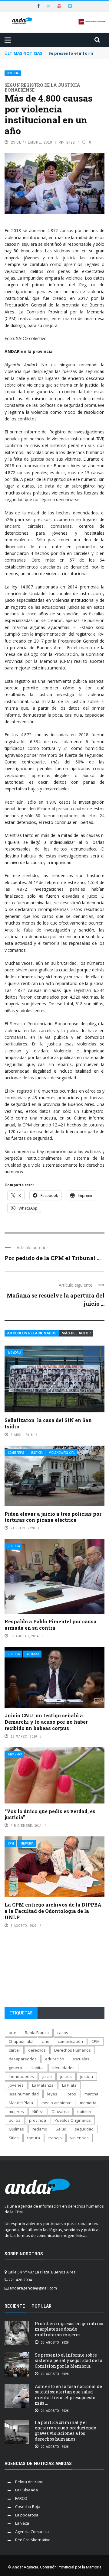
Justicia (13, 73)
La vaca (22, 2523)
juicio (47, 2076)
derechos (37, 2050)
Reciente (15, 2306)
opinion (84, 2111)
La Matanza (43, 2085)
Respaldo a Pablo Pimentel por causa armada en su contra (51, 1625)
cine (46, 2041)
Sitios (14, 2138)
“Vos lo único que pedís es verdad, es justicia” (50, 1814)
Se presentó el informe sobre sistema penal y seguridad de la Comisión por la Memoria (69, 2360)
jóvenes (16, 2085)
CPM (11, 1844)
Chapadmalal (21, 2041)
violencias (79, 2138)
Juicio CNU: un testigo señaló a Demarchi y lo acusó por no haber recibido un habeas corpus (46, 1722)
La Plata (69, 2085)
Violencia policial (62, 1453)
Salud (61, 2129)
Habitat (37, 2068)
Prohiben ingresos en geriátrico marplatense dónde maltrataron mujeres (69, 2329)
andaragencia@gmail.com (33, 2288)
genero (15, 2068)
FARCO (21, 2498)
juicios (66, 2076)
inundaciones (21, 2076)
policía (15, 2120)
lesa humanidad (24, 2094)
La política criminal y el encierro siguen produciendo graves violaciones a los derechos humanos (66, 2431)
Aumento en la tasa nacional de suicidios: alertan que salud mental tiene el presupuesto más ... (68, 2395)
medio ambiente (56, 2103)
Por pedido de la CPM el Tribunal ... (53, 1258)
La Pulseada (26, 2490)
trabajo (55, 2138)
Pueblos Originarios (73, 2120)
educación (55, 2059)
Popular (41, 2306)
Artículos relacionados (32, 1333)
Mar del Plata (21, 2103)
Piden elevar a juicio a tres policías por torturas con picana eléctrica (53, 1517)
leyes (52, 2094)
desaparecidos (23, 2059)
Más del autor (76, 1333)
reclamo (40, 2129)
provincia (38, 2120)
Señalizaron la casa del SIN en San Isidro (48, 1423)
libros (71, 2094)
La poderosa (27, 2515)
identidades (63, 2068)
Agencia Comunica (32, 2532)
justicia (87, 2076)
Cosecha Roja (28, 2506)
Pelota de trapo (29, 2482)
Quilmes (16, 2129)
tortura (34, 2138)
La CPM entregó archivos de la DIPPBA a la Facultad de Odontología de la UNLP (53, 1911)
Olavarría (60, 2111)
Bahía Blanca (37, 2033)
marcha (91, 2094)
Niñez (38, 2111)
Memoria (15, 1353)
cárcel (14, 2050)
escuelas (81, 2059)
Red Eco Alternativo (33, 2540)
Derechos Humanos (73, 2050)
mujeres (16, 2111)
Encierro (15, 1754)
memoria (88, 2103)
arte (13, 2033)
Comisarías (16, 1453)
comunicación (70, 2041)
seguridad (84, 2129)
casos (63, 2033)
